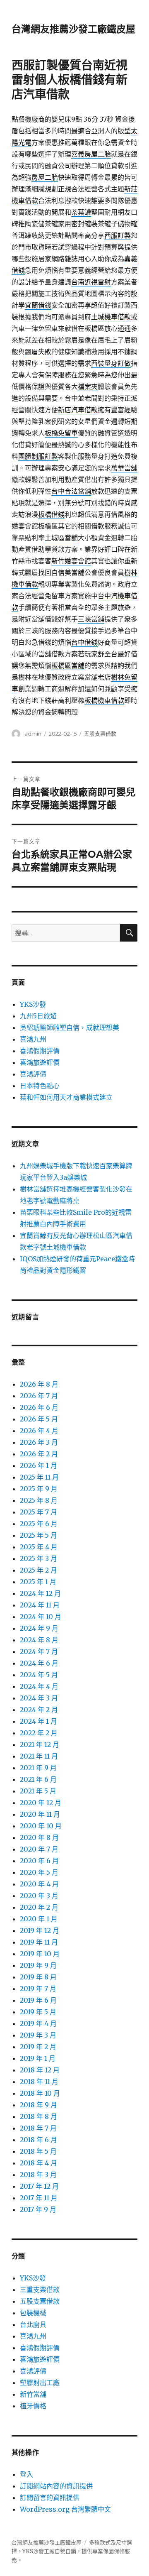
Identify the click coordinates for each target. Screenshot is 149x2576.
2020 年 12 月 (41, 1803)
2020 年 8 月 (39, 1837)
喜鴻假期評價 (40, 1051)
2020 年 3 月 (39, 1896)
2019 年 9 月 (38, 1965)
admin (33, 734)
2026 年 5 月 (39, 1419)
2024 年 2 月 (39, 1710)
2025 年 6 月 (39, 1524)
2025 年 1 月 (38, 1582)
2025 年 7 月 (38, 1512)
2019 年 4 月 (38, 2023)
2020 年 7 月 (39, 1849)
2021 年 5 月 (38, 1791)
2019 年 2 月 (38, 2047)
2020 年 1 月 (39, 1919)
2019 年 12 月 (40, 1930)
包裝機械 (33, 2313)
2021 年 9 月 (38, 1768)
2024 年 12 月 (40, 1593)
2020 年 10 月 (41, 1826)
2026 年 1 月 (38, 1465)
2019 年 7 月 (38, 1989)
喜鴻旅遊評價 (40, 1062)
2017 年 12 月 (39, 2186)
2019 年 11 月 (39, 1942)
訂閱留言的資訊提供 (50, 2498)
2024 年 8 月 (39, 1640)
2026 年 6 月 (39, 1407)
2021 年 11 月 (39, 1756)
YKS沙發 (33, 1004)
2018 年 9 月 (38, 2105)
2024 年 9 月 (39, 1628)
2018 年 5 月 (38, 2151)
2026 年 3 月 (39, 1442)
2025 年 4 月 (39, 1547)
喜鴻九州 (33, 1039)
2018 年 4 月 (38, 2163)
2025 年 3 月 (38, 1558)
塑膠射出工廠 (40, 2383)
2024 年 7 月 (39, 1651)
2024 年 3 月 (39, 1698)
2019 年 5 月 (38, 2012)
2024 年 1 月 (38, 1721)
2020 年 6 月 (39, 1861)
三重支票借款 (40, 2290)
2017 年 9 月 (38, 2209)
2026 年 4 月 (39, 1431)
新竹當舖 (33, 2394)
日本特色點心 (40, 1086)
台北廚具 (33, 2324)
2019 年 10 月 (40, 1954)
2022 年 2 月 (39, 1733)
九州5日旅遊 (38, 1016)
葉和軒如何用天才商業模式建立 (66, 1097)
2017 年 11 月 (39, 2198)
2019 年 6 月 (38, 2000)
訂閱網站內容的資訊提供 (56, 2486)
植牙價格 (33, 2406)
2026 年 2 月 (39, 1454)
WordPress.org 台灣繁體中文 (65, 2509)
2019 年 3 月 (38, 2035)
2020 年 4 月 (39, 1884)
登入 (26, 2474)
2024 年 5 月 (39, 1675)
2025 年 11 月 (39, 1477)
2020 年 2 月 (39, 1907)
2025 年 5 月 (38, 1535)
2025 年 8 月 (39, 1500)
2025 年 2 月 (38, 1570)
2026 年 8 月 (39, 1384)
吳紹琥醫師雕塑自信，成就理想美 (70, 1027)
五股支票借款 (100, 734)
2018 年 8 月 (38, 2116)
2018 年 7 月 (38, 2128)
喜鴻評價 (33, 1074)
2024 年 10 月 (41, 1617)
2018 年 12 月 (40, 2070)
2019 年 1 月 (38, 2058)
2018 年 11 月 (39, 2082)
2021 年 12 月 (40, 1744)
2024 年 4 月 (39, 1686)
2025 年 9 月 (39, 1489)
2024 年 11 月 (40, 1605)
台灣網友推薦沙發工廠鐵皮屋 (73, 29)
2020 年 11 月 (40, 1814)
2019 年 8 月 (38, 1977)
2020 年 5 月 (39, 1872)
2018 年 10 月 (40, 2093)
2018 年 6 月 (38, 2140)
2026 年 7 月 (39, 1396)
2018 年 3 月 (38, 2175)
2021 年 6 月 (38, 1779)
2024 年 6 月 (39, 1663)
